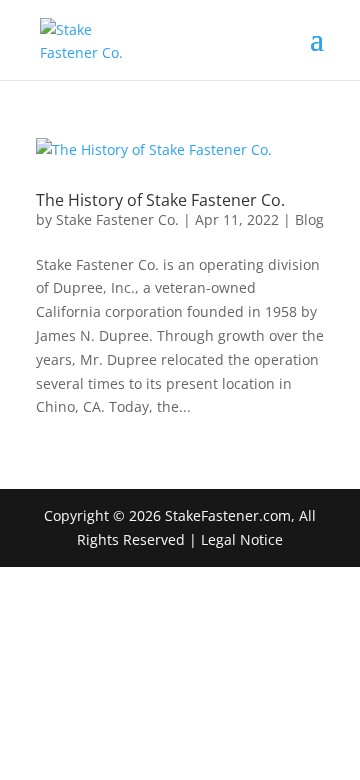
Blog (309, 219)
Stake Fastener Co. (117, 219)
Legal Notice (242, 539)
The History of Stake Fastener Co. (160, 200)
